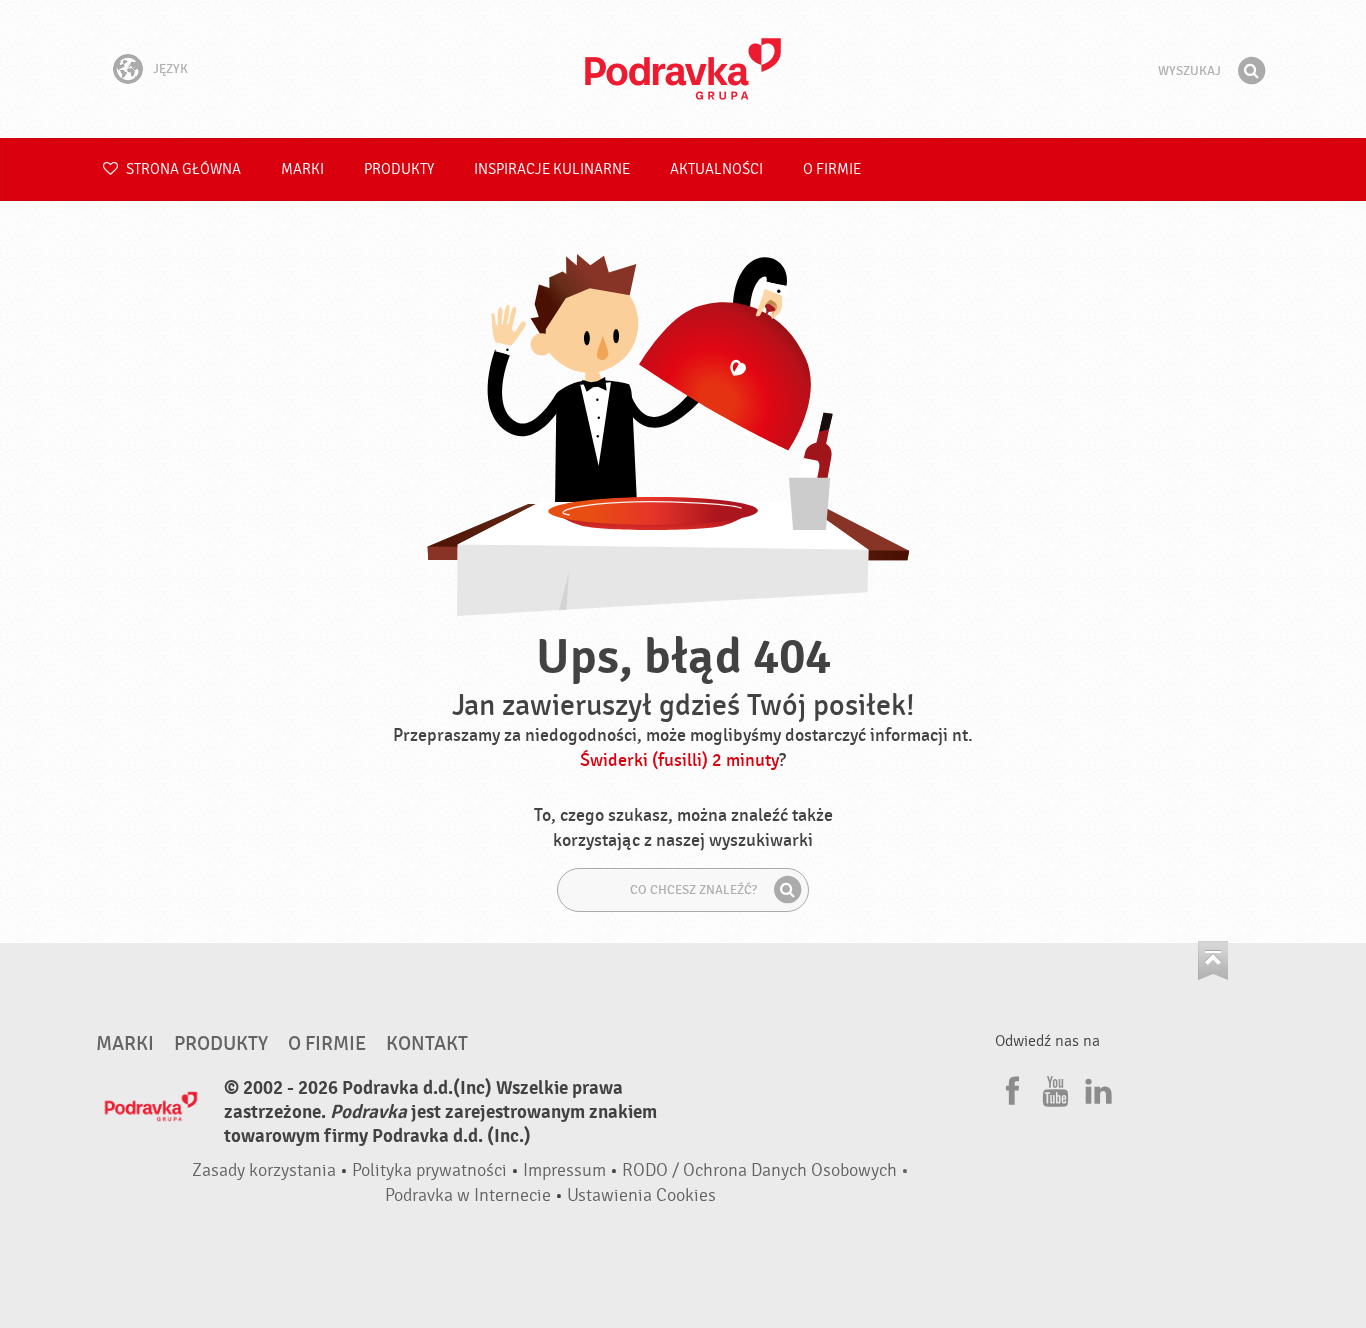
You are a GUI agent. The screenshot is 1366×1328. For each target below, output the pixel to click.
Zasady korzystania (264, 1170)
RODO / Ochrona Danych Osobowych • (765, 1170)
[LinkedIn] (1096, 1088)
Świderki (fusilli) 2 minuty (679, 760)
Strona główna (182, 169)
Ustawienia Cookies (641, 1195)
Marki (302, 169)
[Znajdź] (1251, 71)
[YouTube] (1053, 1088)
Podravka (683, 69)
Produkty (399, 169)
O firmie (832, 169)
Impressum (564, 1170)
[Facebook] (1010, 1088)
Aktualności (716, 169)
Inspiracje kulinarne (552, 169)
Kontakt (427, 1044)
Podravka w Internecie (468, 1195)
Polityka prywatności (429, 1170)
